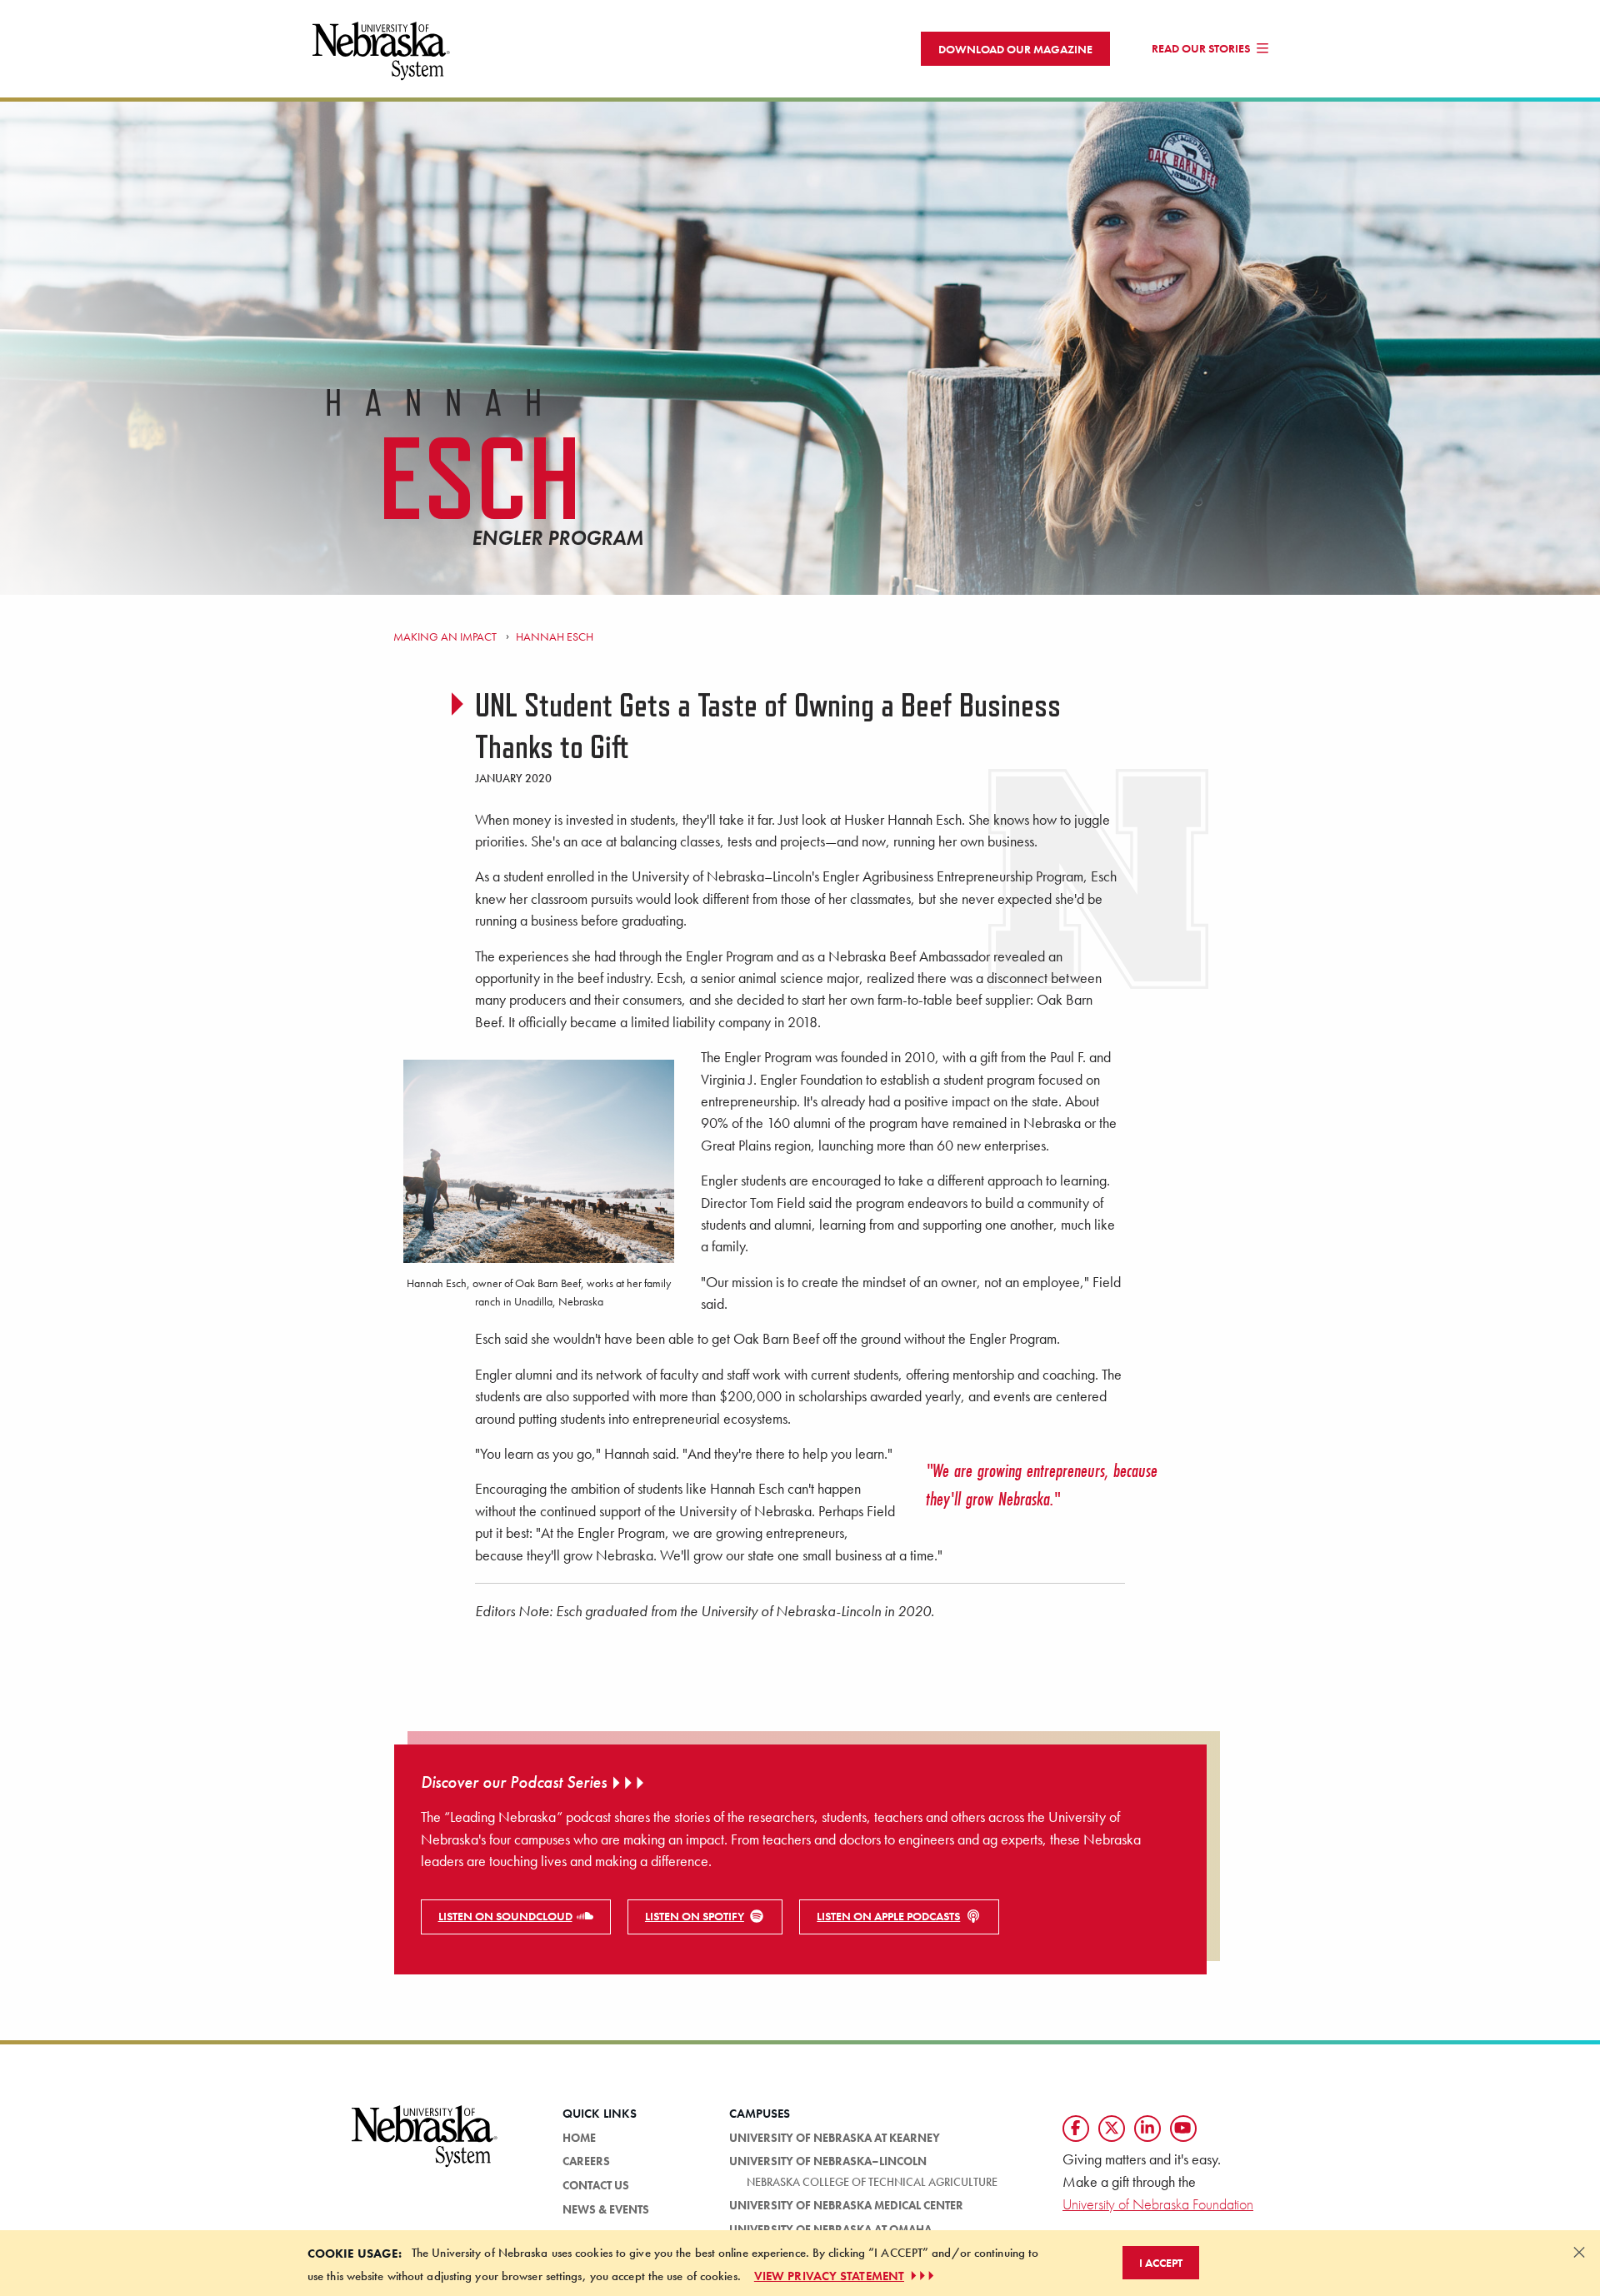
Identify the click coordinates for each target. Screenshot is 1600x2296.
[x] (1112, 2129)
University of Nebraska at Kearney (835, 2138)
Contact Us (596, 2185)
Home (579, 2138)
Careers (586, 2161)
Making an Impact (445, 636)
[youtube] (1183, 2129)
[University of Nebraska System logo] (425, 2146)
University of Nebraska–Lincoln (828, 2161)
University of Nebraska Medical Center (846, 2205)
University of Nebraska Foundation (1158, 2204)
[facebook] (1076, 2129)
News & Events (606, 2209)
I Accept (1161, 2263)
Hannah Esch (554, 636)
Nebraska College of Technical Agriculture (872, 2182)
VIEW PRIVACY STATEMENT (829, 2276)
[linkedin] (1147, 2129)
